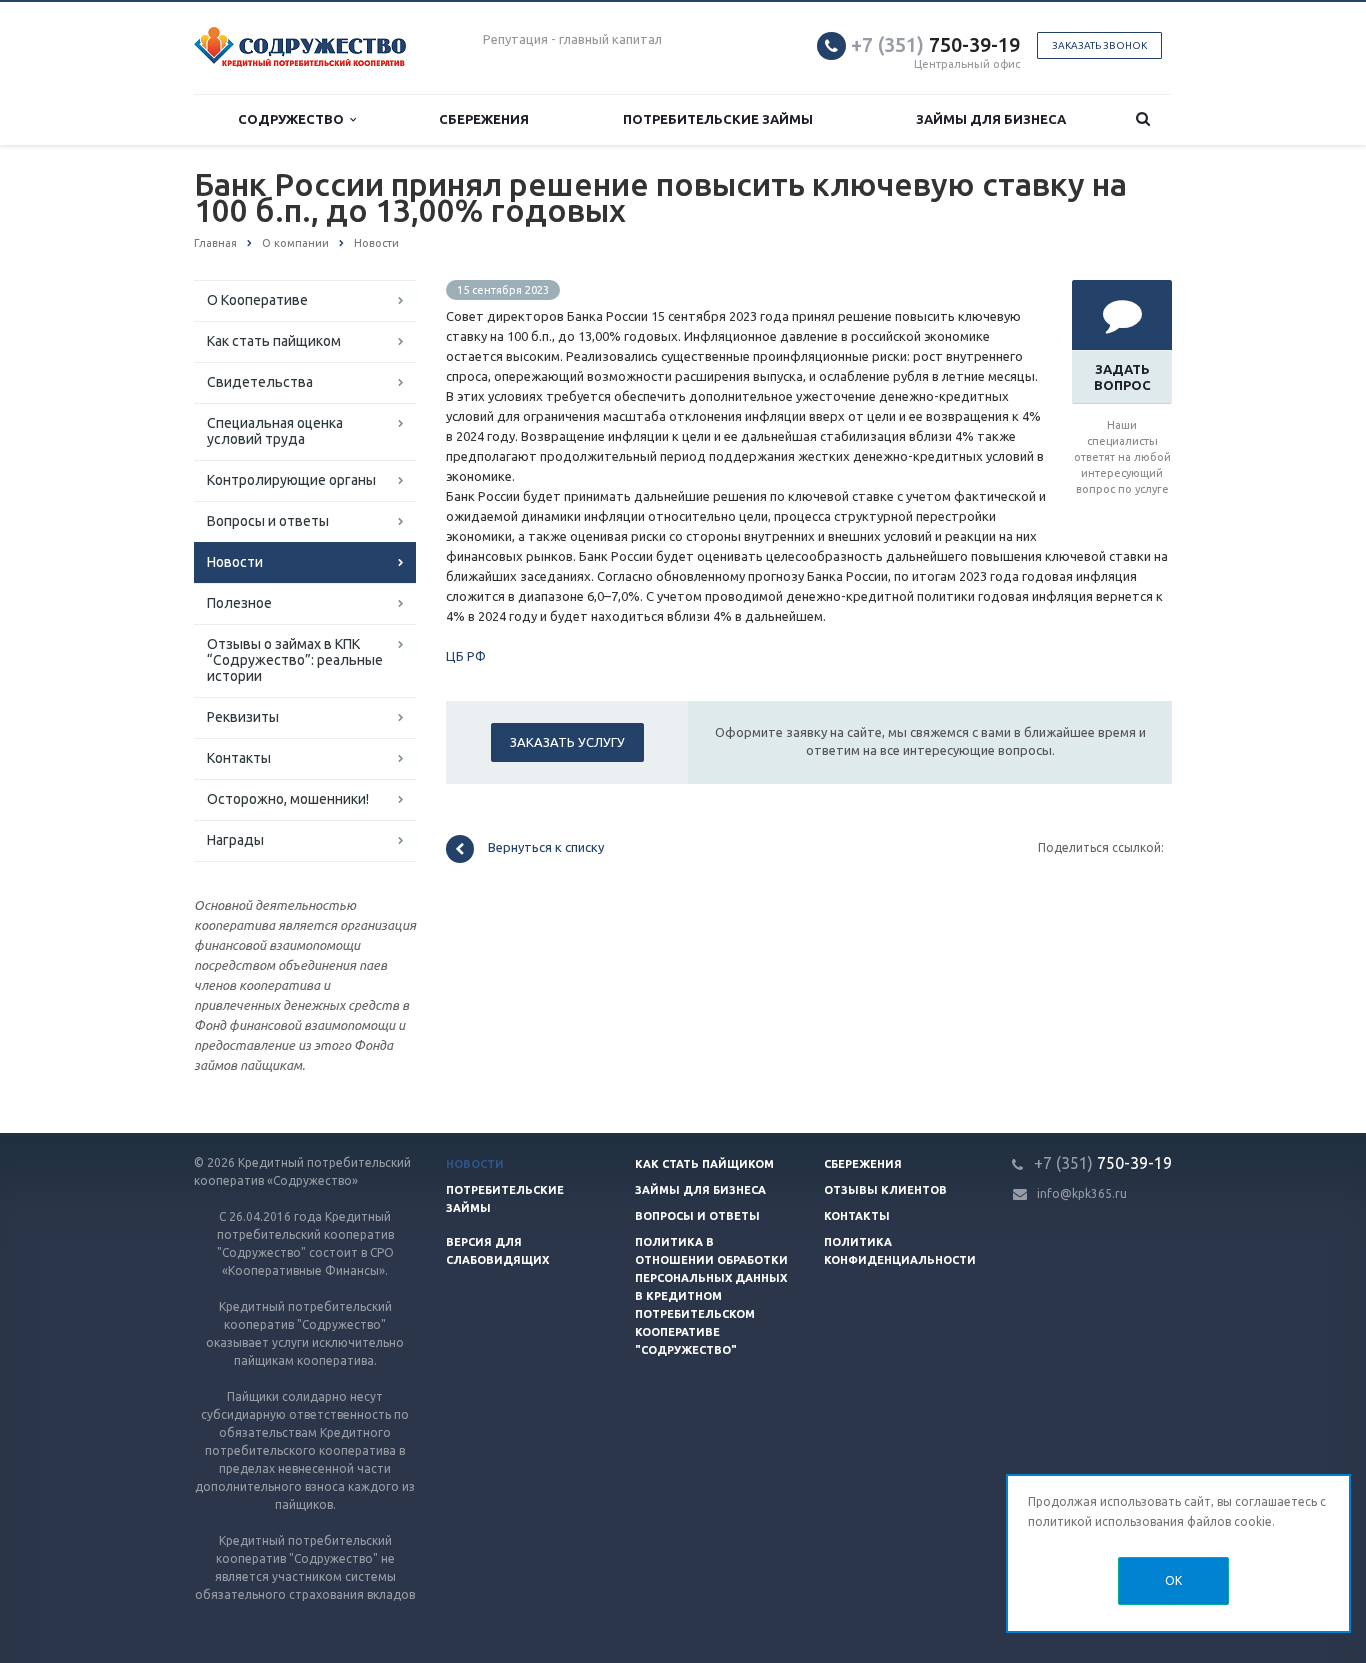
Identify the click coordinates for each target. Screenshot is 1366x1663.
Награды (235, 840)
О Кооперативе (257, 300)
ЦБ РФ (466, 656)
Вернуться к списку (546, 848)
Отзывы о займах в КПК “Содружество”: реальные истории (295, 660)
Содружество (294, 119)
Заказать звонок (1099, 45)
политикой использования (1106, 1521)
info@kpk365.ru (1082, 1193)
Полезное (239, 603)
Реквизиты (243, 717)
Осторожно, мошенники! (288, 799)
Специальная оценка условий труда (275, 431)
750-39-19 (935, 44)
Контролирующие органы (291, 480)
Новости (235, 562)
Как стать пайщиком (274, 341)
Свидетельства (260, 382)
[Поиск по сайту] (1143, 119)
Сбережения (484, 119)
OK (1173, 1580)
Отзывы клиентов (885, 1190)
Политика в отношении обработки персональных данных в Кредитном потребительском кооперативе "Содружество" (711, 1296)
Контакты (239, 758)
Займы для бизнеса (991, 119)
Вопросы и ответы (268, 521)
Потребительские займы (718, 119)
